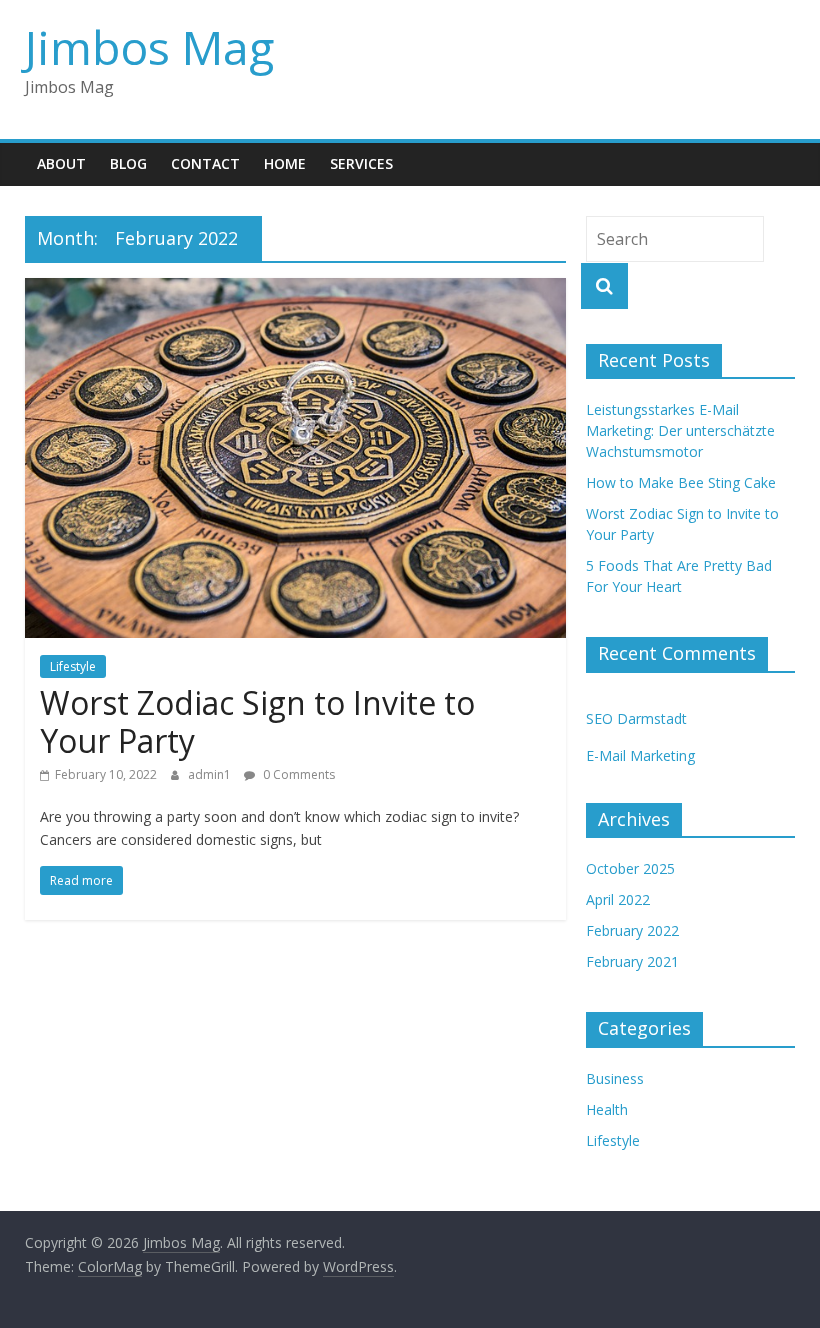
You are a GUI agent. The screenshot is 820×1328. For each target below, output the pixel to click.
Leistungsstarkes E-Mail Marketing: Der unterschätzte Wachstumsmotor (680, 430)
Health (607, 1109)
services (361, 163)
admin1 (211, 774)
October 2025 (630, 868)
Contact (205, 163)
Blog (128, 163)
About (61, 163)
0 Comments (297, 774)
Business (615, 1078)
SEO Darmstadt (636, 718)
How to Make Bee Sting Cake (681, 482)
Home (285, 163)
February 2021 (632, 961)
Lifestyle (73, 666)
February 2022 (632, 930)
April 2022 (618, 899)
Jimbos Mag (149, 47)
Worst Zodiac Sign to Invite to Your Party (257, 721)
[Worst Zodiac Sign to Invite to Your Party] (295, 290)
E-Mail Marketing (640, 755)
